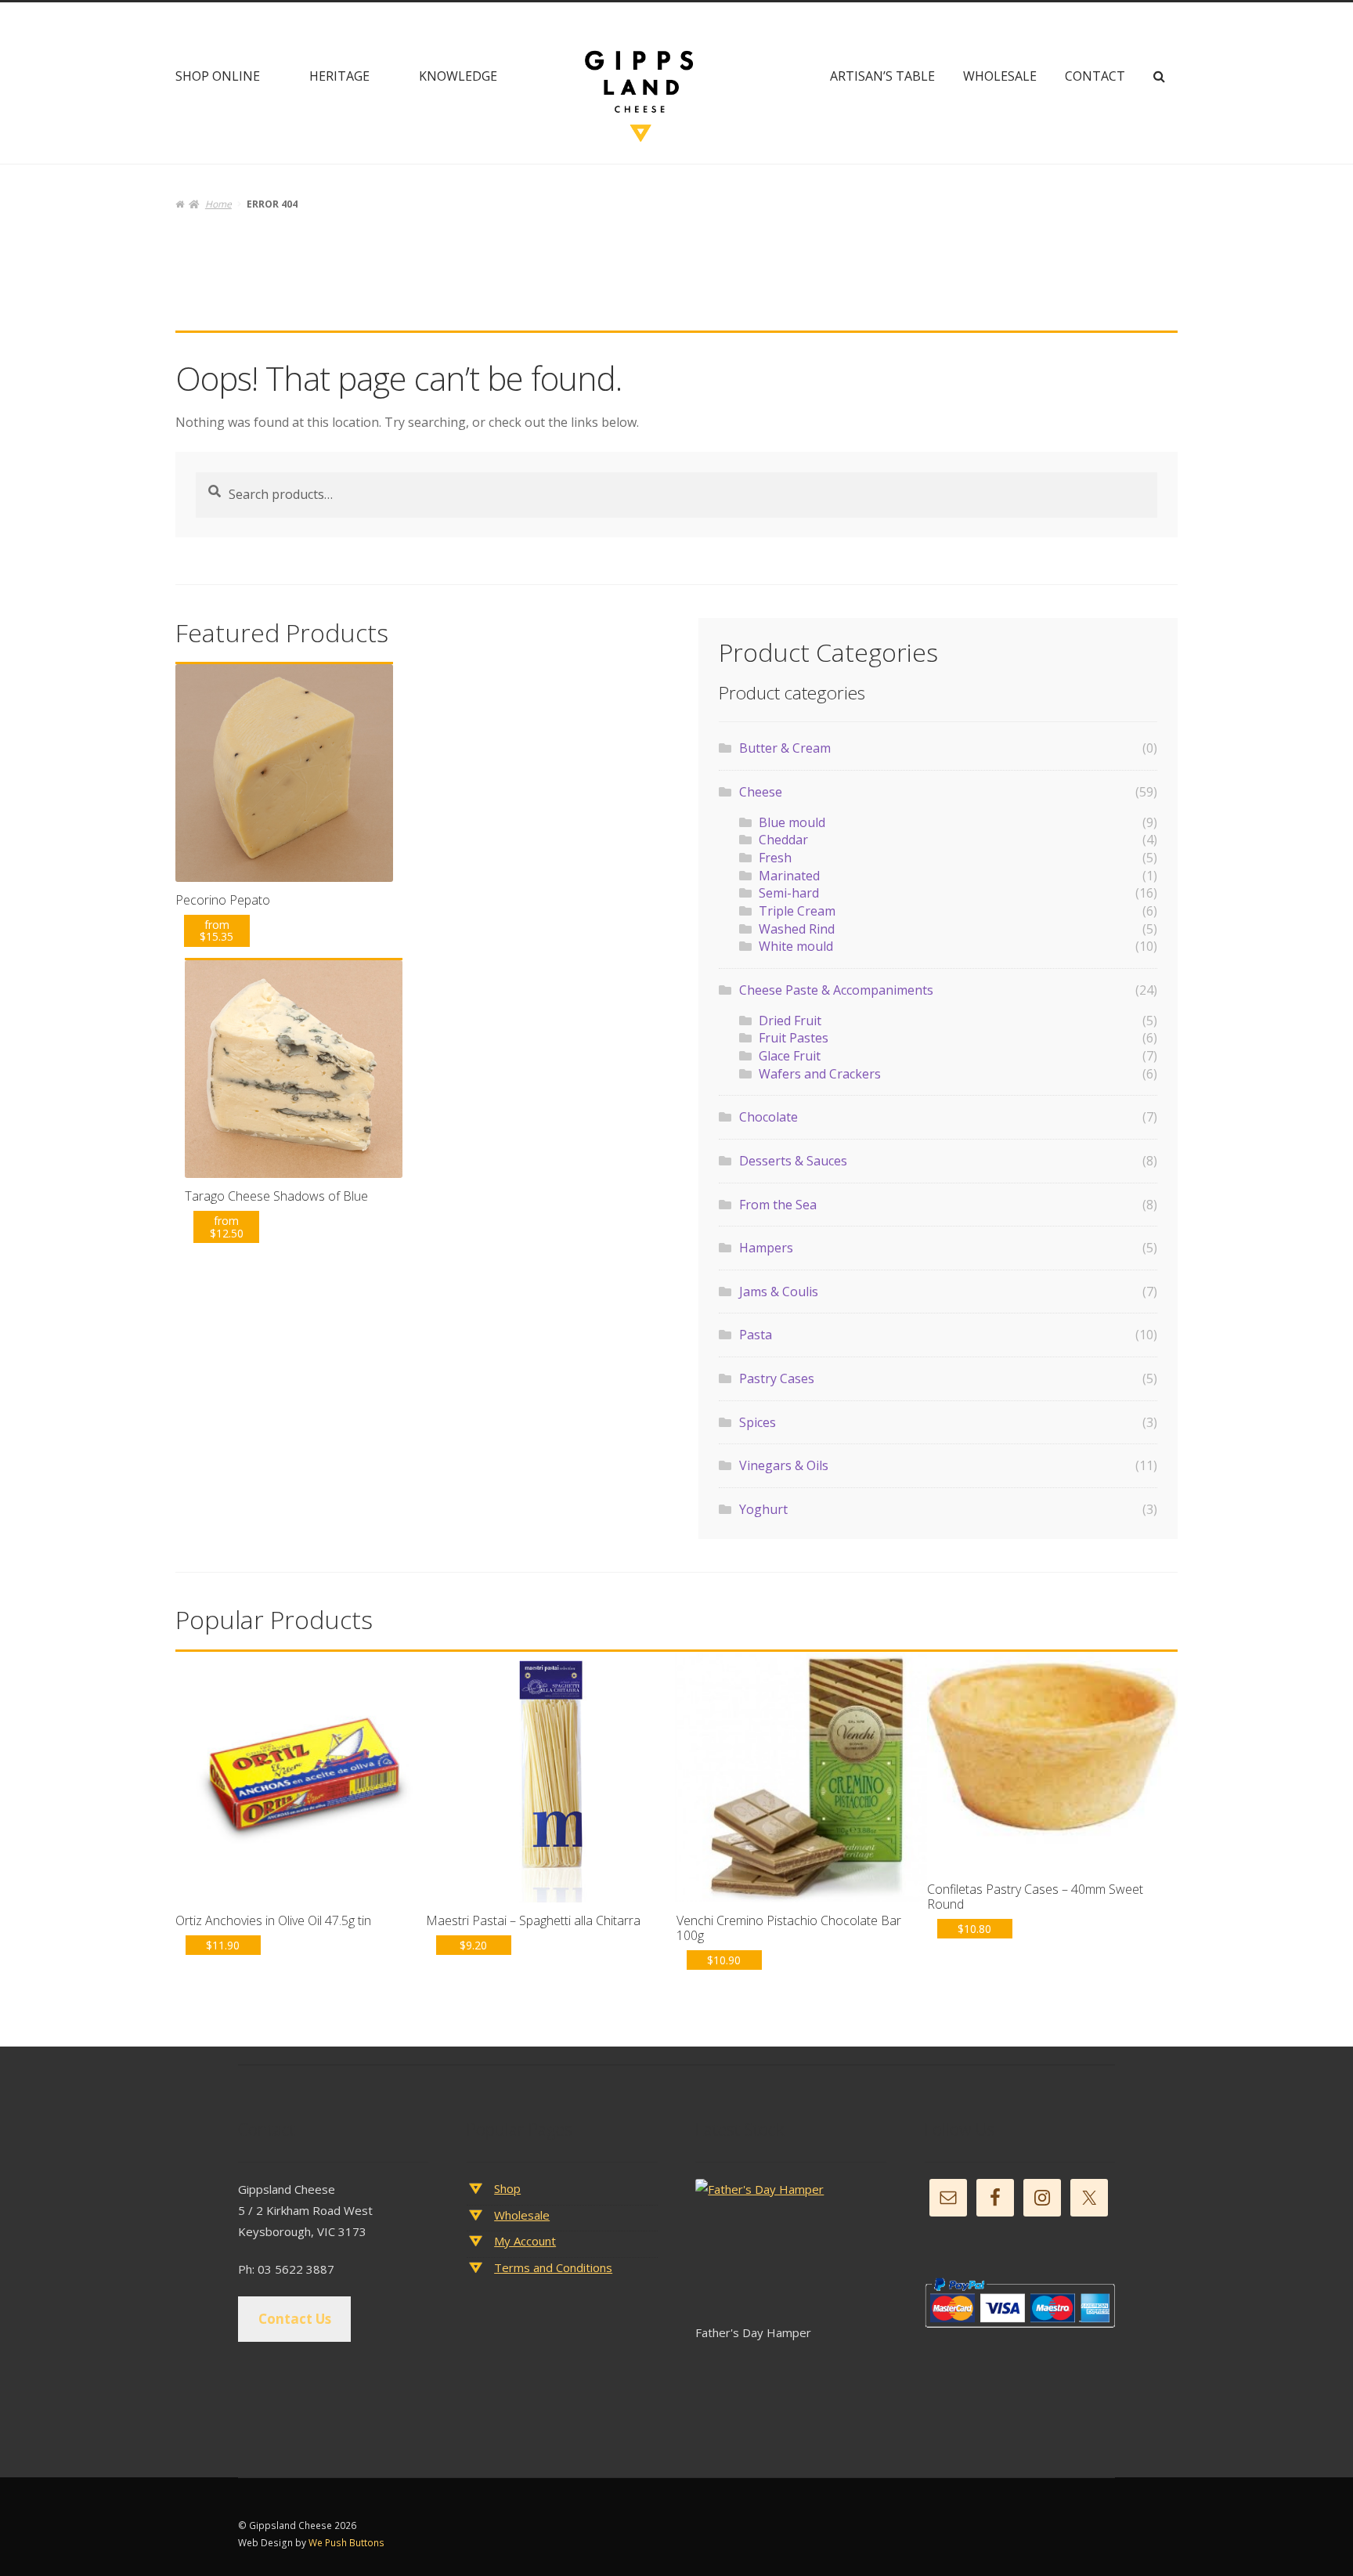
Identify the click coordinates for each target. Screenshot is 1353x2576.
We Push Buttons (346, 2543)
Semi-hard (789, 893)
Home (218, 204)
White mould (796, 946)
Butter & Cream (785, 748)
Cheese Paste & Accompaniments (836, 990)
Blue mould (792, 822)
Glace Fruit (790, 1056)
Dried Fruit (790, 1021)
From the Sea (778, 1205)
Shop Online (218, 76)
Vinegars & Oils (784, 1465)
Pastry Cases (777, 1378)
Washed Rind (797, 929)
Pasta (756, 1335)
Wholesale (1000, 76)
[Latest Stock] (790, 2251)
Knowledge (458, 76)
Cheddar (783, 840)
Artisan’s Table (882, 76)
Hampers (766, 1248)
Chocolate (769, 1117)
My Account (525, 2241)
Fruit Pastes (794, 1038)
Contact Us (295, 2319)
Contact (1095, 76)
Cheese (761, 792)
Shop (507, 2188)
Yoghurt (763, 1509)
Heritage (339, 76)
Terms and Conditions (553, 2267)
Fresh (775, 858)
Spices (758, 1422)
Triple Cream (797, 911)
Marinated (789, 876)
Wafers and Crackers (820, 1074)
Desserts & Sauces (793, 1161)
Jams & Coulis (779, 1292)
